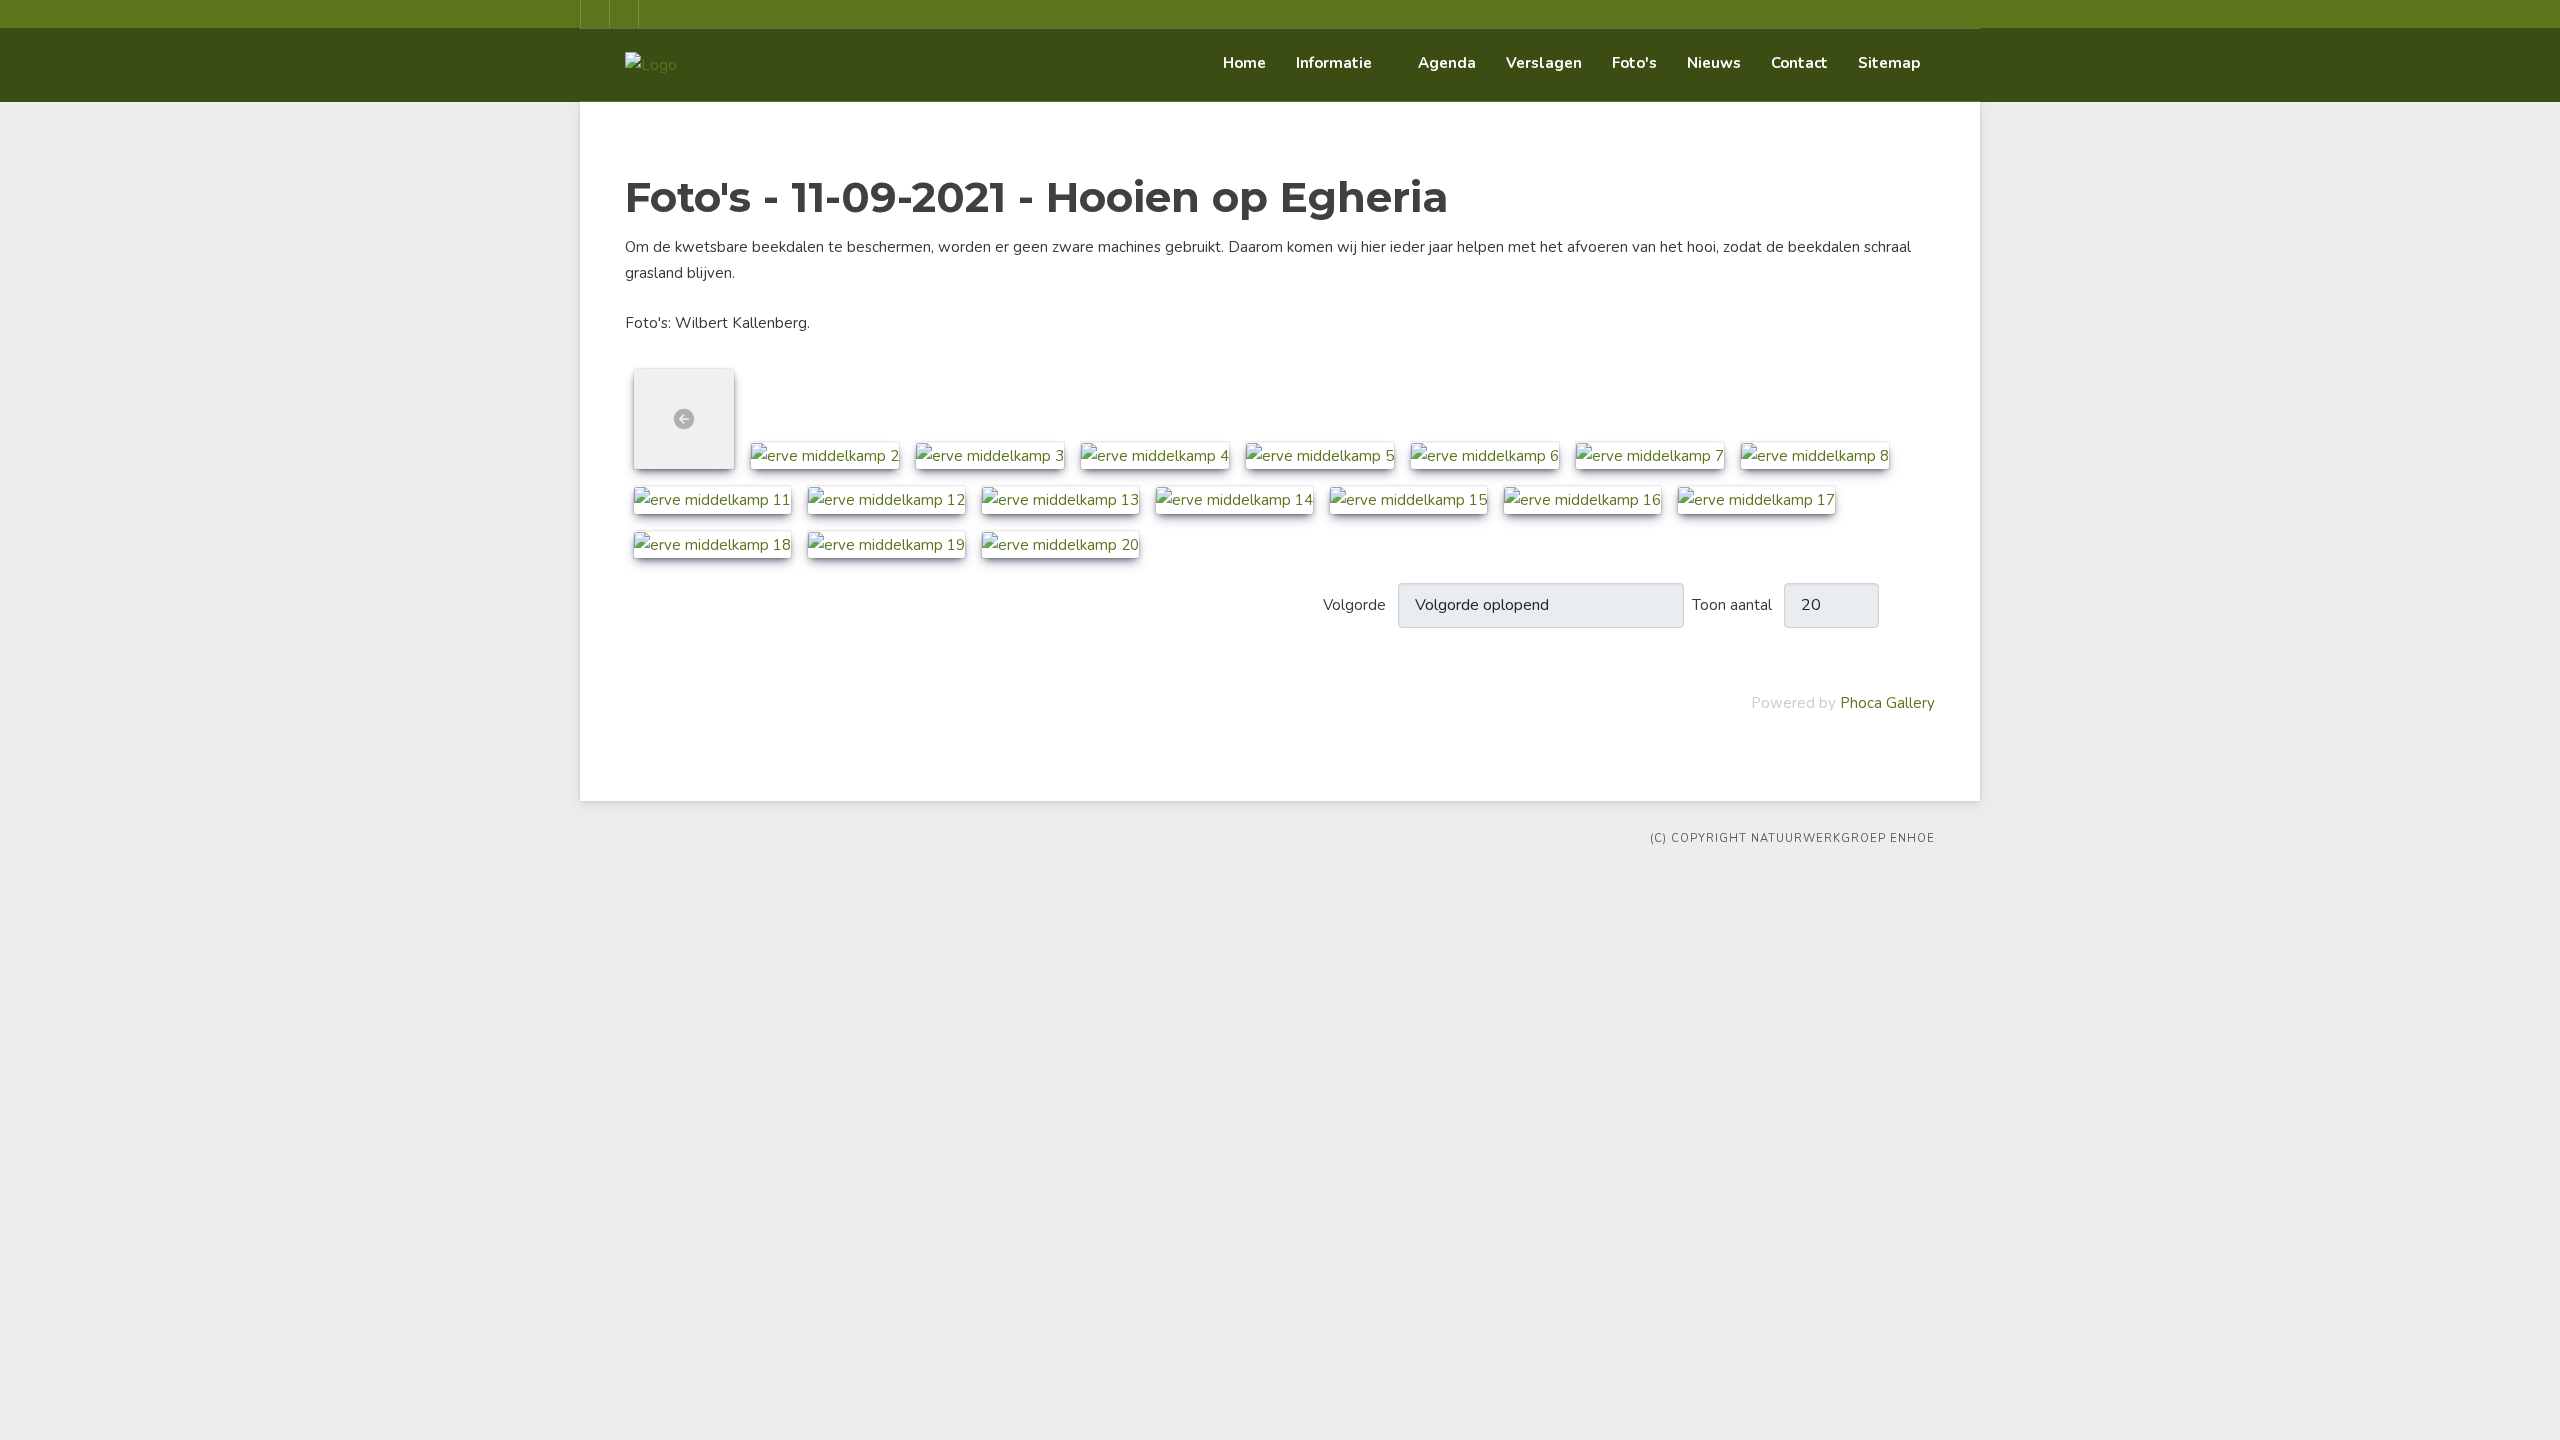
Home (1244, 63)
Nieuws (1714, 63)
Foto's (1634, 63)
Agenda (1447, 63)
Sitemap (1889, 63)
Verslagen (1544, 63)
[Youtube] (624, 14)
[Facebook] (595, 14)
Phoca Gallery (1887, 703)
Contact (1799, 63)
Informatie (1334, 63)
